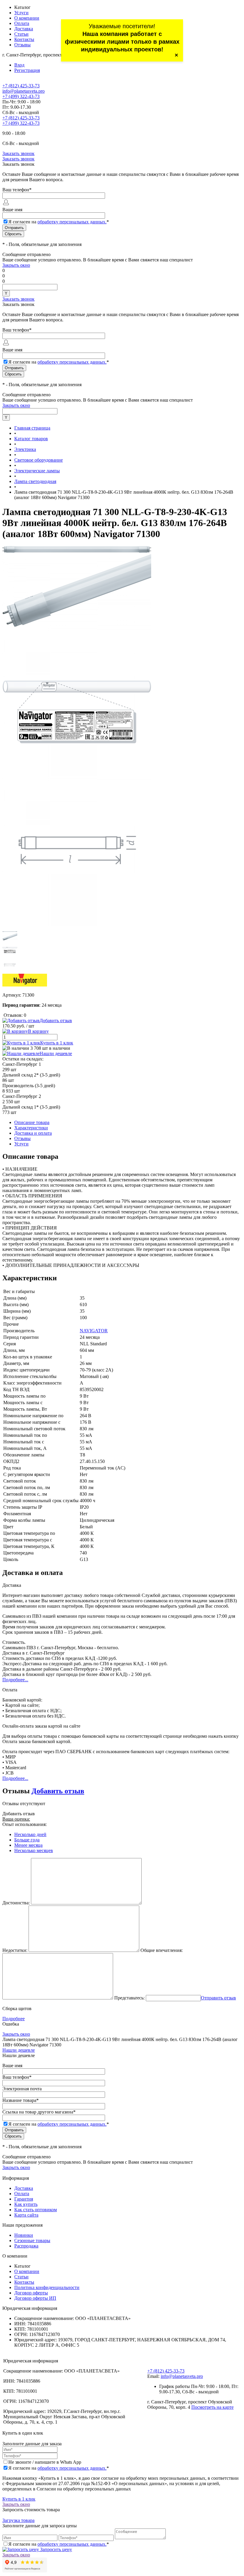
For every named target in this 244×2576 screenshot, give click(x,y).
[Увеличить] (77, 551)
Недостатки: (15, 1950)
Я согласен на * (59, 2468)
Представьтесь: (129, 1998)
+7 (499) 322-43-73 (21, 96)
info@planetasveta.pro (24, 91)
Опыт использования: (25, 1824)
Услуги (21, 13)
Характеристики (31, 1128)
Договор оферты (31, 2293)
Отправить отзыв (218, 1998)
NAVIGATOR (94, 1331)
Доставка (24, 29)
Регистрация (27, 70)
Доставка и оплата (33, 1133)
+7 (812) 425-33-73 (21, 86)
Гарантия (24, 2199)
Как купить (26, 2204)
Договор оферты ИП (35, 2298)
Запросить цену (55, 2549)
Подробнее (14, 2019)
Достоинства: (16, 1903)
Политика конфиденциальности (47, 2287)
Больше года (27, 1840)
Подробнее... (15, 1680)
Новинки (24, 2235)
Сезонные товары (32, 2240)
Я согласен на (59, 222)
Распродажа (26, 2246)
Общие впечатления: (162, 1950)
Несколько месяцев (34, 1850)
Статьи (21, 34)
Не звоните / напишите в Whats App (45, 2462)
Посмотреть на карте (212, 2407)
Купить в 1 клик (57, 1043)
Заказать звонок (18, 153)
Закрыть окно (16, 265)
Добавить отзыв (58, 1791)
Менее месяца (28, 1845)
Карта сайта (26, 2215)
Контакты (24, 39)
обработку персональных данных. (72, 222)
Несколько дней (30, 1834)
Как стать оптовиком (36, 2210)
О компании (27, 18)
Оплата (22, 23)
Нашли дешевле (56, 1053)
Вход (19, 65)
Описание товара (32, 1122)
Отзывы (22, 45)
